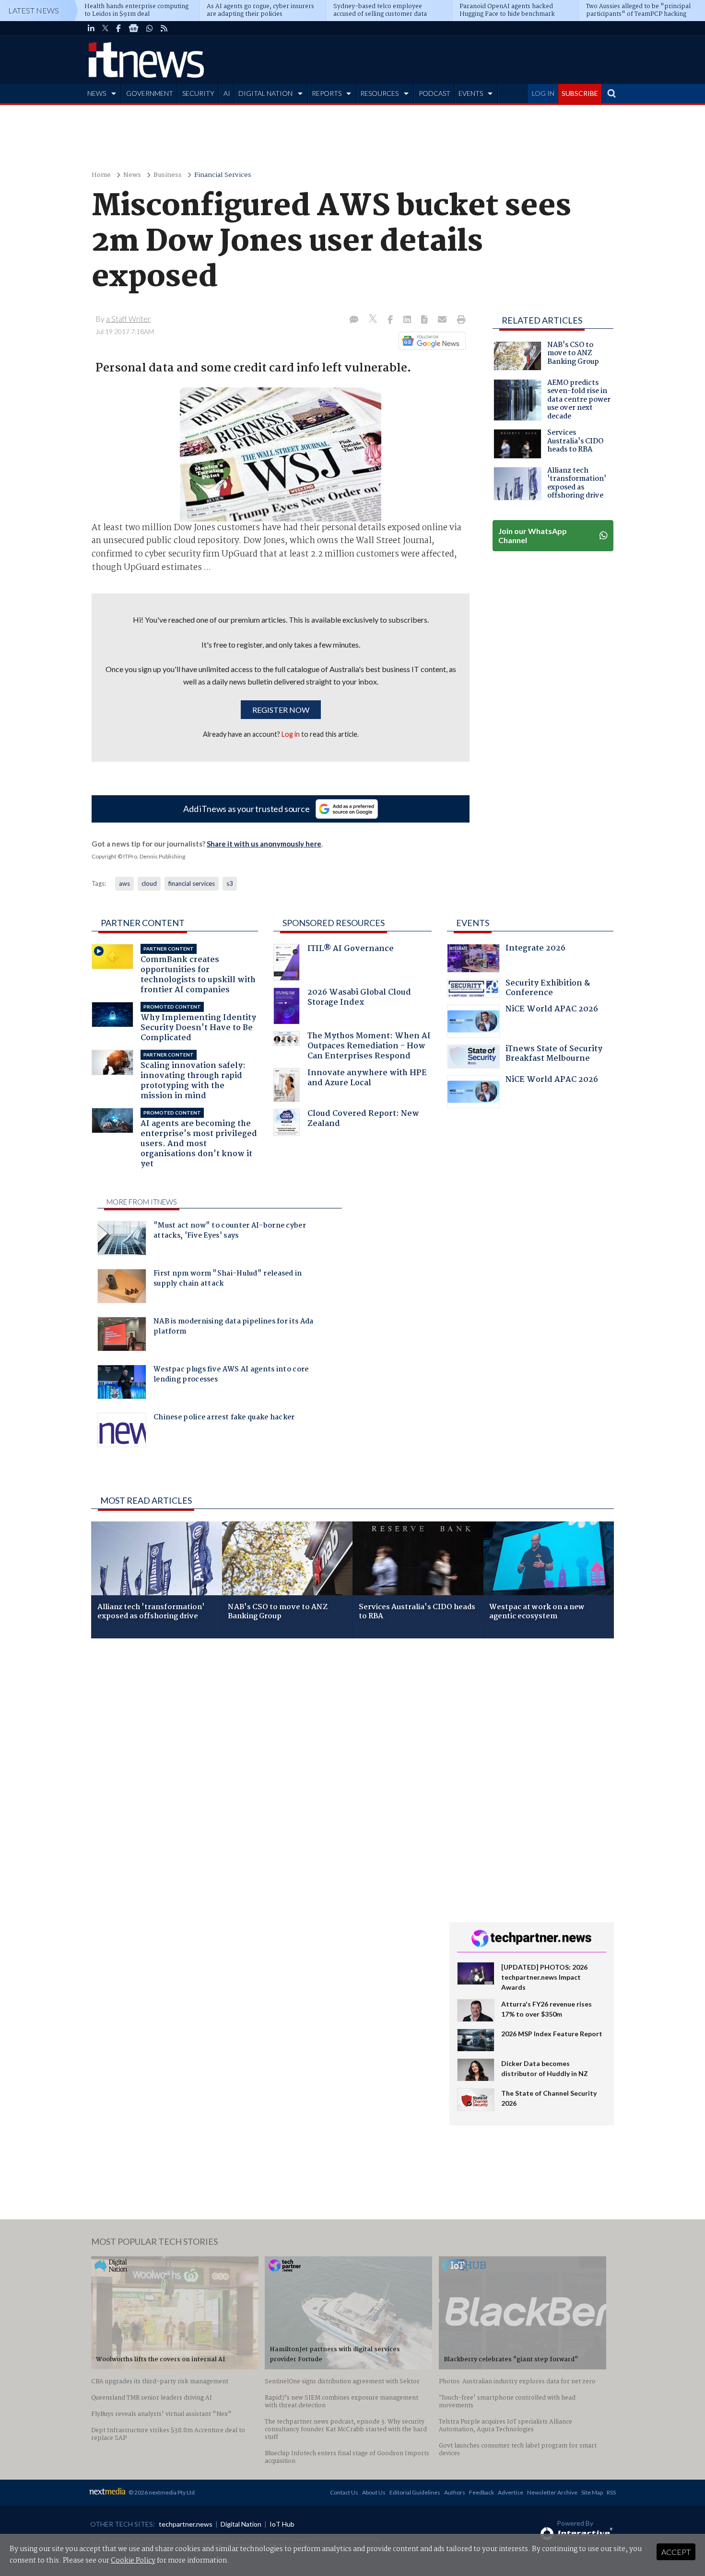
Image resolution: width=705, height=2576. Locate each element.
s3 (230, 883)
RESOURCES (379, 93)
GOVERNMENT (150, 93)
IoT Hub (282, 2524)
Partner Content (143, 923)
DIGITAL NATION (265, 93)
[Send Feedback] (425, 320)
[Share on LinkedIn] (408, 320)
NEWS (97, 93)
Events (473, 923)
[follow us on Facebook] (118, 28)
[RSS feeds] (164, 28)
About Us (374, 2492)
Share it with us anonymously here (264, 844)
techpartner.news (186, 2524)
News (132, 175)
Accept (676, 2552)
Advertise (511, 2492)
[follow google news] (134, 28)
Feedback (482, 2492)
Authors (455, 2492)
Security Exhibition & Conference (548, 989)
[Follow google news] (430, 341)
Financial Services (223, 175)
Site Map (592, 2492)
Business (168, 175)
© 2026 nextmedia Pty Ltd (162, 2492)
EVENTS (471, 93)
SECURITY (198, 93)
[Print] (459, 320)
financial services (192, 883)
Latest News (34, 10)
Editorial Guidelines (415, 2492)
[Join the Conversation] (354, 320)
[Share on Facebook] (391, 320)
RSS (611, 2492)
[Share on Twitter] (374, 320)
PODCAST (435, 93)
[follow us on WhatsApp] (150, 28)
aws (124, 883)
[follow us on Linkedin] (91, 28)
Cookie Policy (133, 2561)
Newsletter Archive (552, 2492)
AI (227, 93)
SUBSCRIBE (580, 93)
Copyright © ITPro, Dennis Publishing (138, 856)
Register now (281, 710)
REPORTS (327, 93)
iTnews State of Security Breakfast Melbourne (554, 1055)
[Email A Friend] (443, 320)
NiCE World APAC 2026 (552, 1010)
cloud (149, 883)
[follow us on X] (105, 28)
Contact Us (344, 2492)
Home (101, 175)
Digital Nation (241, 2524)
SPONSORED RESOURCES (334, 923)
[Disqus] (263, 1774)
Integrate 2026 (535, 949)
